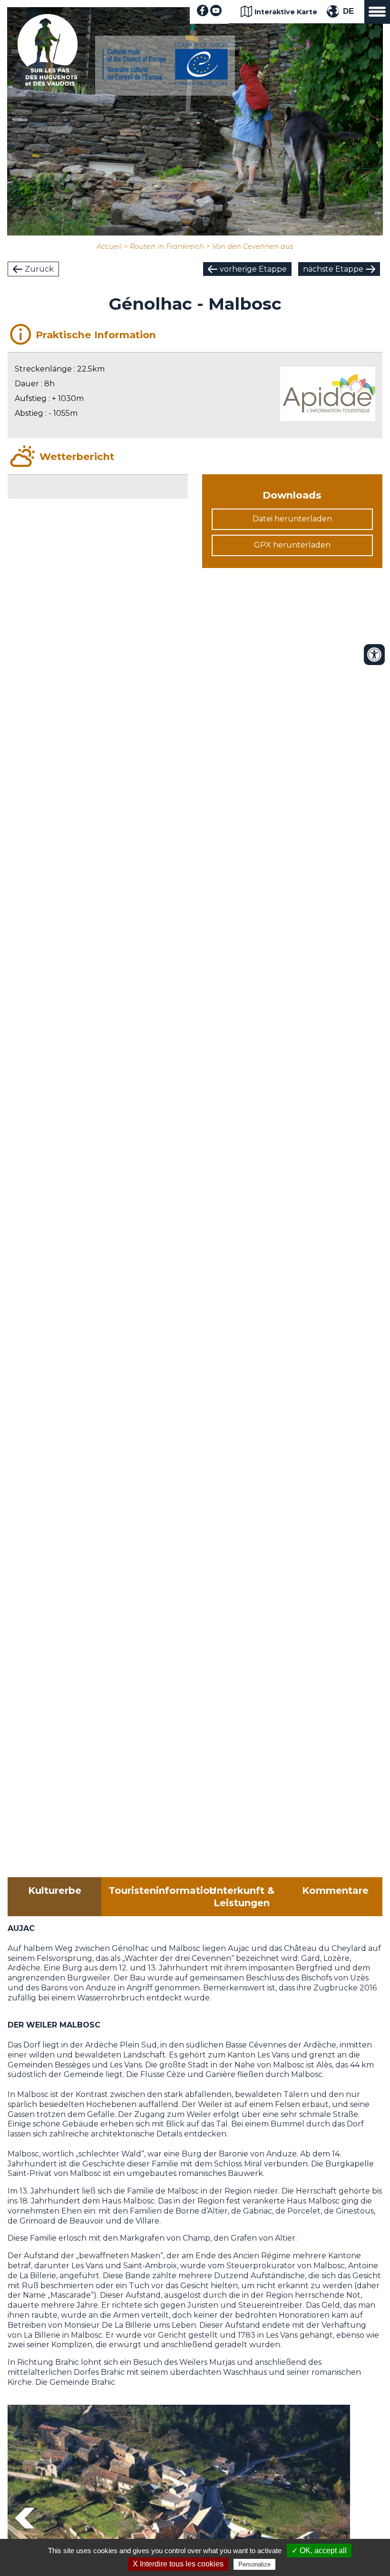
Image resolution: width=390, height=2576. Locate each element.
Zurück (39, 269)
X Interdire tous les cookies (178, 2564)
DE (348, 11)
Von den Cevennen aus (253, 246)
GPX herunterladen (292, 545)
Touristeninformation (152, 1890)
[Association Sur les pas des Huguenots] (48, 83)
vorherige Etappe (253, 269)
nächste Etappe (333, 269)
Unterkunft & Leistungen (242, 1897)
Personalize (254, 2564)
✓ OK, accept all (319, 2551)
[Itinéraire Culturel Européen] (165, 83)
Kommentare (335, 1890)
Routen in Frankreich (167, 246)
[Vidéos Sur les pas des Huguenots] (216, 14)
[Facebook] (203, 14)
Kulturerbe (55, 1890)
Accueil (109, 246)
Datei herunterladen (292, 519)
